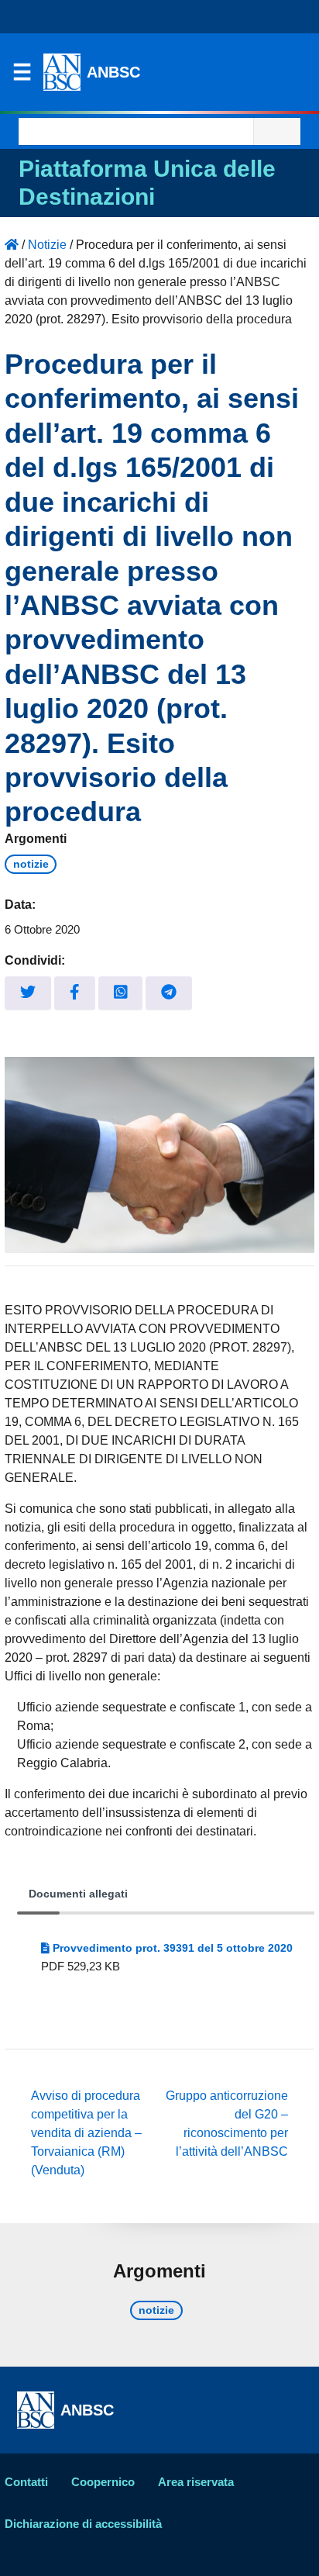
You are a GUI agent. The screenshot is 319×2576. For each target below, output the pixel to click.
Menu (22, 76)
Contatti (26, 2482)
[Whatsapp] (121, 993)
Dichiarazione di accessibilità (83, 2524)
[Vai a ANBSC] (12, 245)
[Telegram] (169, 993)
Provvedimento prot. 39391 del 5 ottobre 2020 (171, 1948)
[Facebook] (75, 993)
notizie (31, 864)
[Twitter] (28, 993)
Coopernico (103, 2482)
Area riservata (196, 2482)
